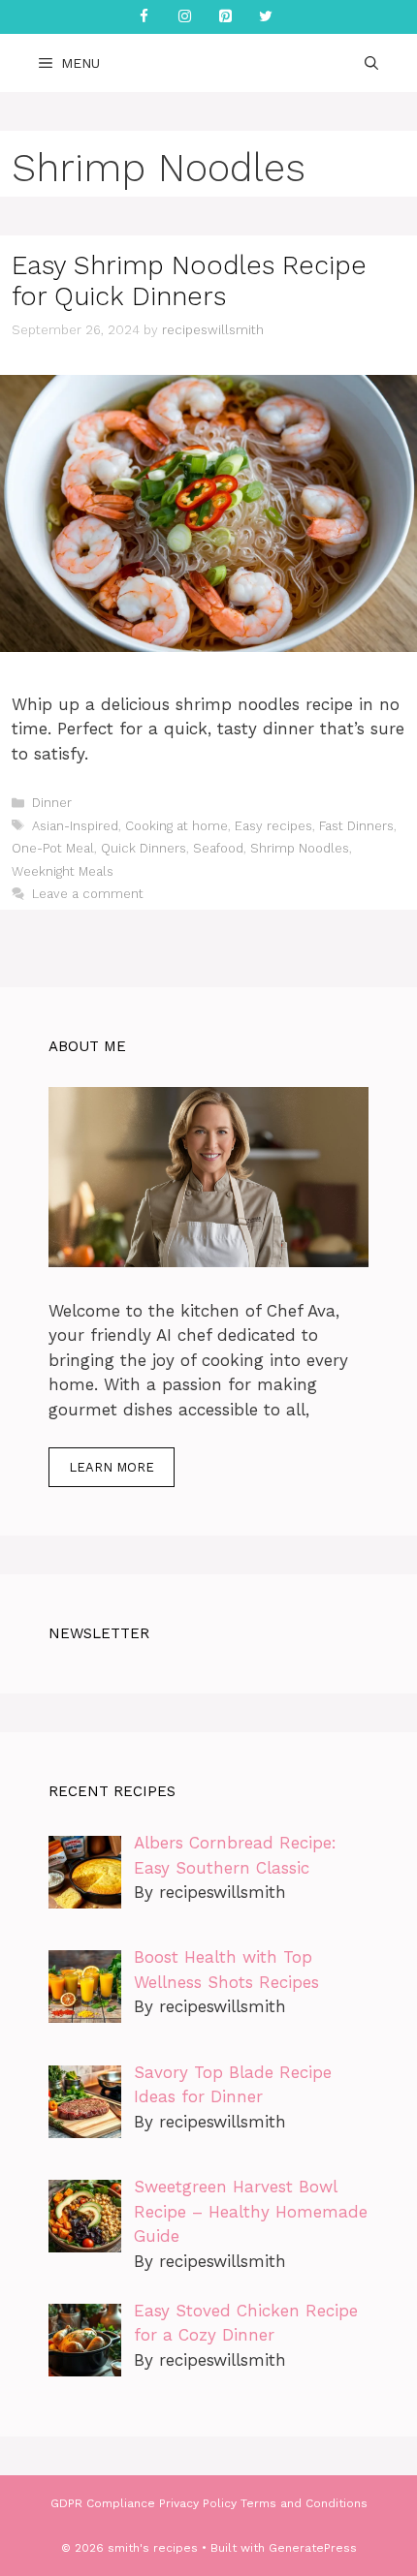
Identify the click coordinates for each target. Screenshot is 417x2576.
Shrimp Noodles (300, 848)
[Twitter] (266, 17)
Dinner (52, 803)
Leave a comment (88, 894)
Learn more (112, 1467)
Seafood (218, 848)
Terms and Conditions (304, 2503)
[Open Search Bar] (371, 63)
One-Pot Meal (53, 848)
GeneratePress (313, 2548)
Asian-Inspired (75, 826)
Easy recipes (273, 826)
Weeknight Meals (63, 871)
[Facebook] (144, 17)
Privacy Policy (198, 2503)
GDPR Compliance (103, 2503)
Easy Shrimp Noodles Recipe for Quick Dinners (189, 281)
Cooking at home (176, 826)
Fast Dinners (356, 826)
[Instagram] (184, 17)
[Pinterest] (225, 17)
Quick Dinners (144, 848)
